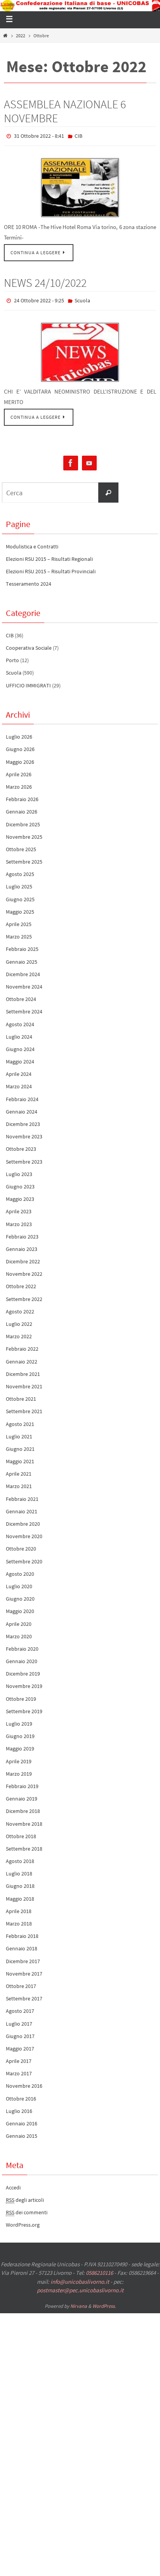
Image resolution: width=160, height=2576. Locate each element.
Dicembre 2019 (23, 1670)
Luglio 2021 (19, 1433)
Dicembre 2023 (23, 1121)
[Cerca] (108, 489)
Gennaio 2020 (22, 1658)
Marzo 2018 (19, 1920)
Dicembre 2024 (23, 971)
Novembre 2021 (24, 1383)
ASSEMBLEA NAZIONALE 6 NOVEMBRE (65, 111)
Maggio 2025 (20, 908)
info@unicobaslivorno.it (80, 2278)
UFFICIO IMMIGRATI (28, 682)
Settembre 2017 (24, 1995)
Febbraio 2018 (22, 1932)
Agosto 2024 (20, 1020)
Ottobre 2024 (21, 996)
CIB (78, 135)
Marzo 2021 (19, 1483)
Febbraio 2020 (22, 1645)
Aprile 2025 (19, 921)
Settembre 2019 (24, 1708)
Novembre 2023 (24, 1133)
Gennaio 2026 (22, 808)
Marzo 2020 (19, 1633)
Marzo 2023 (19, 1220)
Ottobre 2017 (21, 1983)
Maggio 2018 (20, 1895)
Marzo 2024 (19, 1083)
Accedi (13, 2184)
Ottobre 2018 (21, 1833)
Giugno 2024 (20, 1046)
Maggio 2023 (20, 1195)
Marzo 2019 (19, 1770)
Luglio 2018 (19, 1870)
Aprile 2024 (19, 1070)
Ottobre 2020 (21, 1545)
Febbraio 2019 (22, 1783)
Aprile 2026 (19, 771)
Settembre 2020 (24, 1558)
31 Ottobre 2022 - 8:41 (39, 135)
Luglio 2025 (19, 883)
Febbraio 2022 (22, 1345)
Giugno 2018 (20, 1882)
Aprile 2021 (19, 1470)
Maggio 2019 (20, 1745)
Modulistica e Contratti (32, 543)
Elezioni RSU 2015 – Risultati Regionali (49, 555)
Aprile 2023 (19, 1208)
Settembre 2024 (24, 1008)
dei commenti (27, 2209)
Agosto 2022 (20, 1308)
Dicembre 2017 (23, 1957)
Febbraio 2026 (22, 796)
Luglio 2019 (19, 1720)
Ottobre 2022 (21, 1283)
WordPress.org (23, 2221)
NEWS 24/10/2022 (45, 281)
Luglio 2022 (19, 1320)
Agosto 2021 (20, 1420)
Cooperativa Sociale (29, 644)
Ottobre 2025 (21, 846)
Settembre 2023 (24, 1158)
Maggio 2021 (20, 1458)
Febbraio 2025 (22, 945)
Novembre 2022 (24, 1270)
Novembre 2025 (24, 833)
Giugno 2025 (20, 895)
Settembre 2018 (24, 1845)
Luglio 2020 (19, 1583)
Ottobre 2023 (21, 1145)
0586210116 (99, 2269)
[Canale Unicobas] (89, 460)
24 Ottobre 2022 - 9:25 (39, 298)
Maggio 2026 (20, 758)
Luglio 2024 (19, 1033)
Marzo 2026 (19, 783)
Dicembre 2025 (23, 821)
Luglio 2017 (19, 2020)
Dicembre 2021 (23, 1370)
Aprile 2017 (19, 2057)
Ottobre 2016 (21, 2095)
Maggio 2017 (20, 2045)
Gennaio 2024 (22, 1108)
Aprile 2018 (19, 1908)
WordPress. (104, 2302)
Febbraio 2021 (22, 1495)
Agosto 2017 (20, 2007)
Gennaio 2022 (22, 1358)
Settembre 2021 (24, 1408)
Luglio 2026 (19, 733)
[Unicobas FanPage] (71, 460)
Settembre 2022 (24, 1295)
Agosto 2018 (20, 1858)
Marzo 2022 (19, 1333)
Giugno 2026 (20, 746)
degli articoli (25, 2196)
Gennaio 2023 (22, 1246)
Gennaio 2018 (22, 1945)
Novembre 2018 (24, 1820)
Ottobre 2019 (21, 1695)
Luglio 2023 (19, 1171)
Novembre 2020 (24, 1533)
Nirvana (79, 2302)
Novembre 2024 (24, 983)
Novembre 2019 (24, 1683)
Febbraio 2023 (22, 1233)
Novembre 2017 (24, 1970)
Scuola (82, 298)
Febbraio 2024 (22, 1095)
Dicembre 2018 (23, 1808)
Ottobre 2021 (21, 1395)
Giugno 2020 (20, 1595)
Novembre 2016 (24, 2082)
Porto (12, 657)
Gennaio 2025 (22, 958)
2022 (21, 36)
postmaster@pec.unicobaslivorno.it (80, 2287)
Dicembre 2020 (23, 1520)
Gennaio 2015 (22, 2132)
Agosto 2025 (20, 871)
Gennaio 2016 (22, 2120)
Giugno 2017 (20, 2033)
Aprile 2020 (19, 1620)
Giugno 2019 (20, 1733)
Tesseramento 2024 (29, 580)
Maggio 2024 (20, 1058)
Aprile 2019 (19, 1757)
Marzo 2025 (19, 933)
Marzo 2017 (19, 2070)
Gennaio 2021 (22, 1508)
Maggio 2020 (20, 1608)
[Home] (5, 36)
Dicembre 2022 (23, 1258)
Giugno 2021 (20, 1445)
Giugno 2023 (20, 1183)
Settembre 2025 (24, 858)
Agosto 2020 (20, 1570)
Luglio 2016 (19, 2108)
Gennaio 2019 (22, 1795)
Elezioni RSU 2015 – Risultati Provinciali (51, 568)
